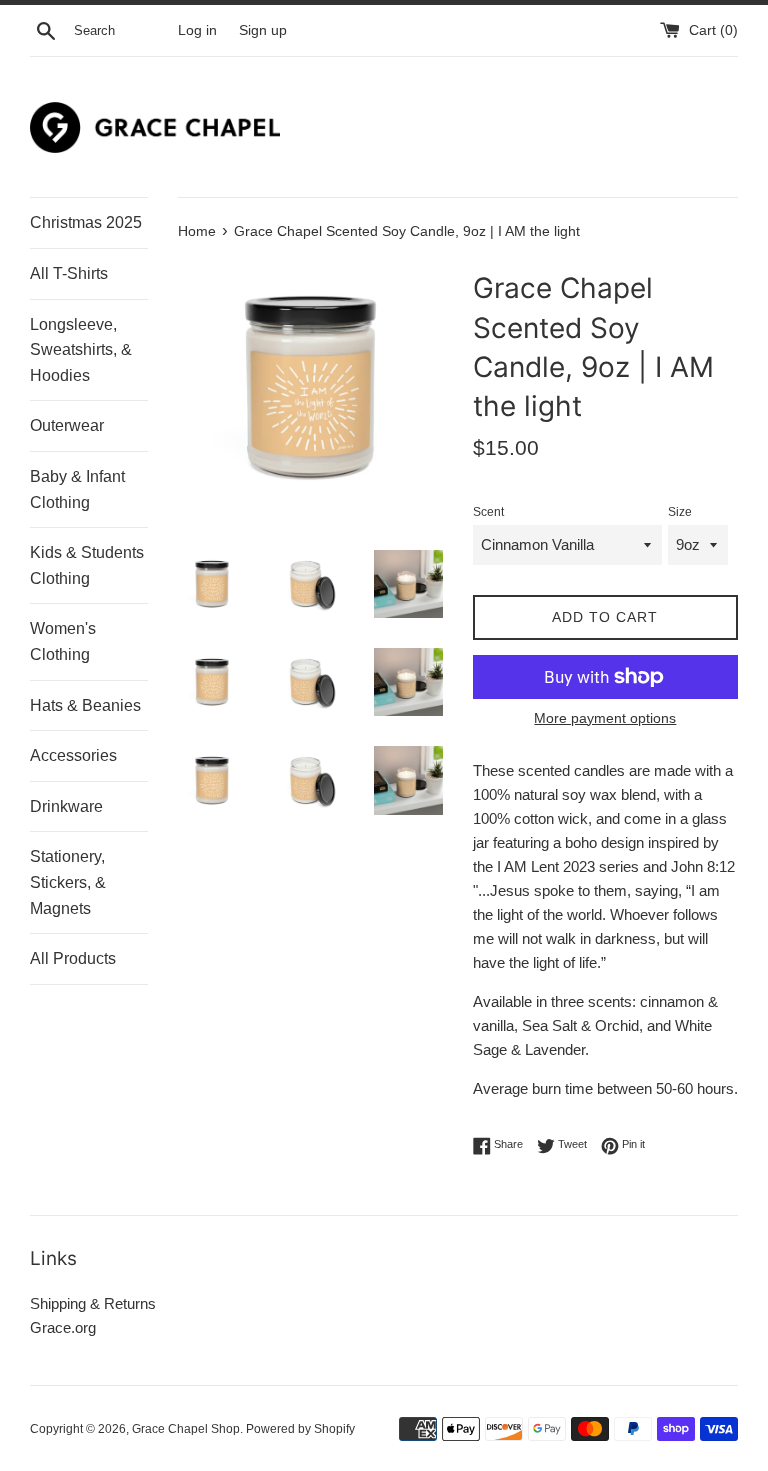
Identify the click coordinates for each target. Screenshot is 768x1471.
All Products (73, 958)
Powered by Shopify (300, 1429)
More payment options (605, 718)
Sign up (263, 30)
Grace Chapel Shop (186, 1429)
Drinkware (66, 806)
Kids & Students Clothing (87, 565)
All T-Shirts (69, 273)
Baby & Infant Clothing (77, 489)
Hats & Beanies (85, 705)
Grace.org (63, 1327)
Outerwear (67, 425)
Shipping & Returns (93, 1303)
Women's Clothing (63, 641)
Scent (488, 512)
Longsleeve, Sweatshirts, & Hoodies (81, 350)
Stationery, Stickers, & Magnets (68, 882)
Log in (197, 30)
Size (680, 512)
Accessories (73, 755)
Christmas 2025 (86, 222)
